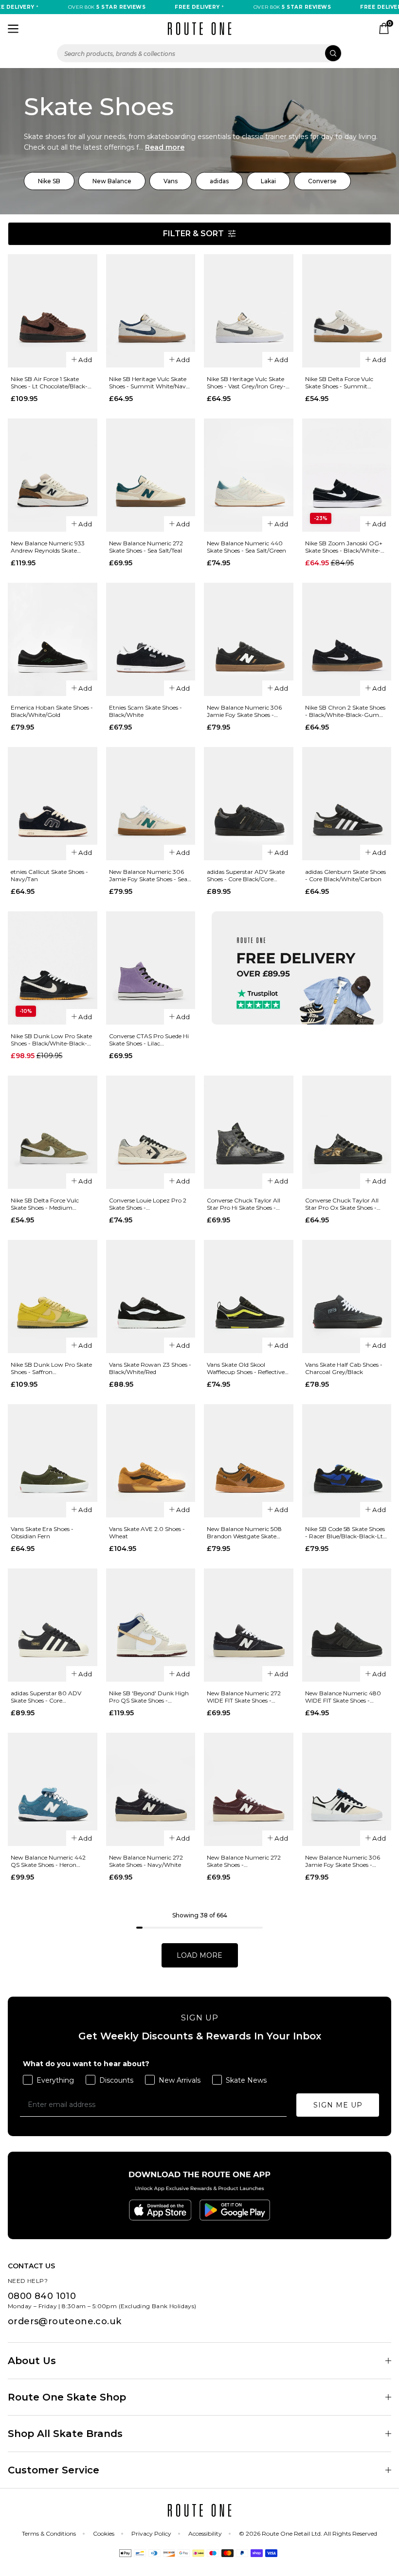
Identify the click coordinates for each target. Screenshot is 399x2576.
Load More (199, 1955)
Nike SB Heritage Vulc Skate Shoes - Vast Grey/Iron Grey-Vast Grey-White (246, 383)
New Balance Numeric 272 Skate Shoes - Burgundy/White (244, 1861)
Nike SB (49, 181)
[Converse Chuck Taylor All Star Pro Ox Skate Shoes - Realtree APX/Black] (347, 1132)
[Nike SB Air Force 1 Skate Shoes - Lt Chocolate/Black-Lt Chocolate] (53, 311)
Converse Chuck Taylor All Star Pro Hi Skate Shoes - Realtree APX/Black (244, 1204)
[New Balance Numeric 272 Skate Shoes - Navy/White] (151, 1789)
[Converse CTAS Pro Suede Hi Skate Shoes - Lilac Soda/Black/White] (151, 968)
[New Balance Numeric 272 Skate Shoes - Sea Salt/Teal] (151, 475)
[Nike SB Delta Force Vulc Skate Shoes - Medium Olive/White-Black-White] (53, 1132)
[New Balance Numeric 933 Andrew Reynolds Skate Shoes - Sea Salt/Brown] (53, 475)
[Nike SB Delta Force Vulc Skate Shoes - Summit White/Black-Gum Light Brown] (347, 311)
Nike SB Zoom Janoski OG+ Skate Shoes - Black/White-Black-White (344, 547)
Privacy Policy (151, 2533)
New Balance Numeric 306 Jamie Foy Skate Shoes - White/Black (343, 1861)
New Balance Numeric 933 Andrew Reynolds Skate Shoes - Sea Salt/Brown (48, 547)
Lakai (268, 181)
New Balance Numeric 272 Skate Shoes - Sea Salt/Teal (146, 547)
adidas (219, 181)
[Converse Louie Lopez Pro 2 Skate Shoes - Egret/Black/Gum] (151, 1132)
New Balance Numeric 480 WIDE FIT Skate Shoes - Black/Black (343, 1697)
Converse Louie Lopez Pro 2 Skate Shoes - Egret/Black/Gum (148, 1204)
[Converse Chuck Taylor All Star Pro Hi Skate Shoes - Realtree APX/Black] (249, 1132)
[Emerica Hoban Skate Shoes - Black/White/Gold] (53, 639)
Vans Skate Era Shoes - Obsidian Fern (42, 1532)
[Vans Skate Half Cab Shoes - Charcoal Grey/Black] (347, 1297)
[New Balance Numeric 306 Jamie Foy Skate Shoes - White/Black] (347, 1789)
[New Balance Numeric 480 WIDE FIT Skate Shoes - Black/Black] (347, 1625)
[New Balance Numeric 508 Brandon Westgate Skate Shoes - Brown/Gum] (249, 1461)
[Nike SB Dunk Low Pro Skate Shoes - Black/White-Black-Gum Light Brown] (53, 968)
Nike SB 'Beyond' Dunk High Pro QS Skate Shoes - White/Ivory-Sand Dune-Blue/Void (149, 1697)
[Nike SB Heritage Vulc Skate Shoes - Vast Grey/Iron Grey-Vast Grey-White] (249, 311)
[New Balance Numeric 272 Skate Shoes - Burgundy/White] (249, 1789)
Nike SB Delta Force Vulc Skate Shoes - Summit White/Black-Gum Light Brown (339, 383)
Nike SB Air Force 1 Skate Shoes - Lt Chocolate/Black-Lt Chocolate (52, 383)
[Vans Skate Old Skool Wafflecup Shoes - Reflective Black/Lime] (249, 1297)
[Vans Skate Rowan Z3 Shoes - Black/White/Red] (151, 1297)
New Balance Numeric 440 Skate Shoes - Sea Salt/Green (246, 547)
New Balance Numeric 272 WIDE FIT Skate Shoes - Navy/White (244, 1697)
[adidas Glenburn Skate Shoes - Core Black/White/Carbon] (347, 804)
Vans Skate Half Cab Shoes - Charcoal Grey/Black (344, 1368)
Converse (322, 181)
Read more (165, 147)
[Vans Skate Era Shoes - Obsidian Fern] (53, 1461)
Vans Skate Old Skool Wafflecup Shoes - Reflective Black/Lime (246, 1368)
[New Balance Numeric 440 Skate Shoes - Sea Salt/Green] (249, 475)
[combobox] (199, 53)
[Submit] (333, 53)
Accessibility (205, 2533)
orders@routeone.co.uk (64, 2321)
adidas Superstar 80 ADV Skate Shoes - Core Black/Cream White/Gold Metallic (46, 1697)
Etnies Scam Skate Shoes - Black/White (145, 711)
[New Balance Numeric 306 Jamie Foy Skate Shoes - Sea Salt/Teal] (151, 804)
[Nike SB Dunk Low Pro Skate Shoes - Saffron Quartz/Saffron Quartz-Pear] (53, 1297)
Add (85, 360)
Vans (171, 181)
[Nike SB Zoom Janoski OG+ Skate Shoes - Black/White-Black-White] (347, 475)
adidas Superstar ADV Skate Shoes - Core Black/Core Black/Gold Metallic (246, 875)
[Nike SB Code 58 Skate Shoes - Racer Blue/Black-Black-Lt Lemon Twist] (347, 1461)
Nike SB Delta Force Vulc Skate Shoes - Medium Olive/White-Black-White (46, 1204)
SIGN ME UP (338, 2105)
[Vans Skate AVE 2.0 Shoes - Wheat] (151, 1461)
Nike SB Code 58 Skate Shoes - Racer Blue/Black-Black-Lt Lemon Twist (345, 1532)
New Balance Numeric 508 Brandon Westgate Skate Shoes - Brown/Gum (244, 1532)
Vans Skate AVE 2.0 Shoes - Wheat (147, 1532)
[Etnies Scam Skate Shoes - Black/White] (151, 639)
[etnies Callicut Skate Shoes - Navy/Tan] (53, 804)
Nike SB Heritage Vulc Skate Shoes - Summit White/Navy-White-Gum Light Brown (150, 383)
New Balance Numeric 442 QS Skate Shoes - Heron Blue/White (48, 1861)
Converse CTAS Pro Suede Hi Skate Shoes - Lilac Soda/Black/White (149, 1040)
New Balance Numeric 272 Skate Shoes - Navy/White (146, 1861)
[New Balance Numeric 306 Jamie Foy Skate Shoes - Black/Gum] (249, 639)
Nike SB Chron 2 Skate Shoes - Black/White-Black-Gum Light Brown (345, 711)
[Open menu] (13, 29)
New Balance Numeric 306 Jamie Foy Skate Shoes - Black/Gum (244, 711)
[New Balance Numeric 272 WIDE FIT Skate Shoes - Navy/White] (249, 1625)
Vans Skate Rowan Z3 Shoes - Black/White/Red (150, 1368)
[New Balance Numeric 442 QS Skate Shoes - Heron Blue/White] (53, 1789)
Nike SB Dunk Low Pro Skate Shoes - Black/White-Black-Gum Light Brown (51, 1040)
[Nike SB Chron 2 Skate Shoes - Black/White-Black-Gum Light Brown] (347, 639)
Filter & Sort (193, 234)
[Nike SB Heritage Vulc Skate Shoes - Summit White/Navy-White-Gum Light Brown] (151, 311)
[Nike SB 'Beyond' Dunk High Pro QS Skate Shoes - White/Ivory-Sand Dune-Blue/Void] (151, 1625)
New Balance (112, 181)
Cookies (104, 2533)
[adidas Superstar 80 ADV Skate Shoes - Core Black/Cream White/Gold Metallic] (53, 1625)
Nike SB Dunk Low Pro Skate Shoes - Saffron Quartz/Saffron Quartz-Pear (51, 1368)
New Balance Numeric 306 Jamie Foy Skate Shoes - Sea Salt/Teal (148, 875)
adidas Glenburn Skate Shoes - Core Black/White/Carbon (345, 875)
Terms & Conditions (49, 2533)
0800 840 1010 (42, 2296)
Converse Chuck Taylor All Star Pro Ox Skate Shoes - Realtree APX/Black (342, 1204)
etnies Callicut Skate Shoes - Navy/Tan (49, 875)
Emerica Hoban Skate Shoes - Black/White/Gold (52, 711)
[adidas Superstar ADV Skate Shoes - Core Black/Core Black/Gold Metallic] (249, 804)
